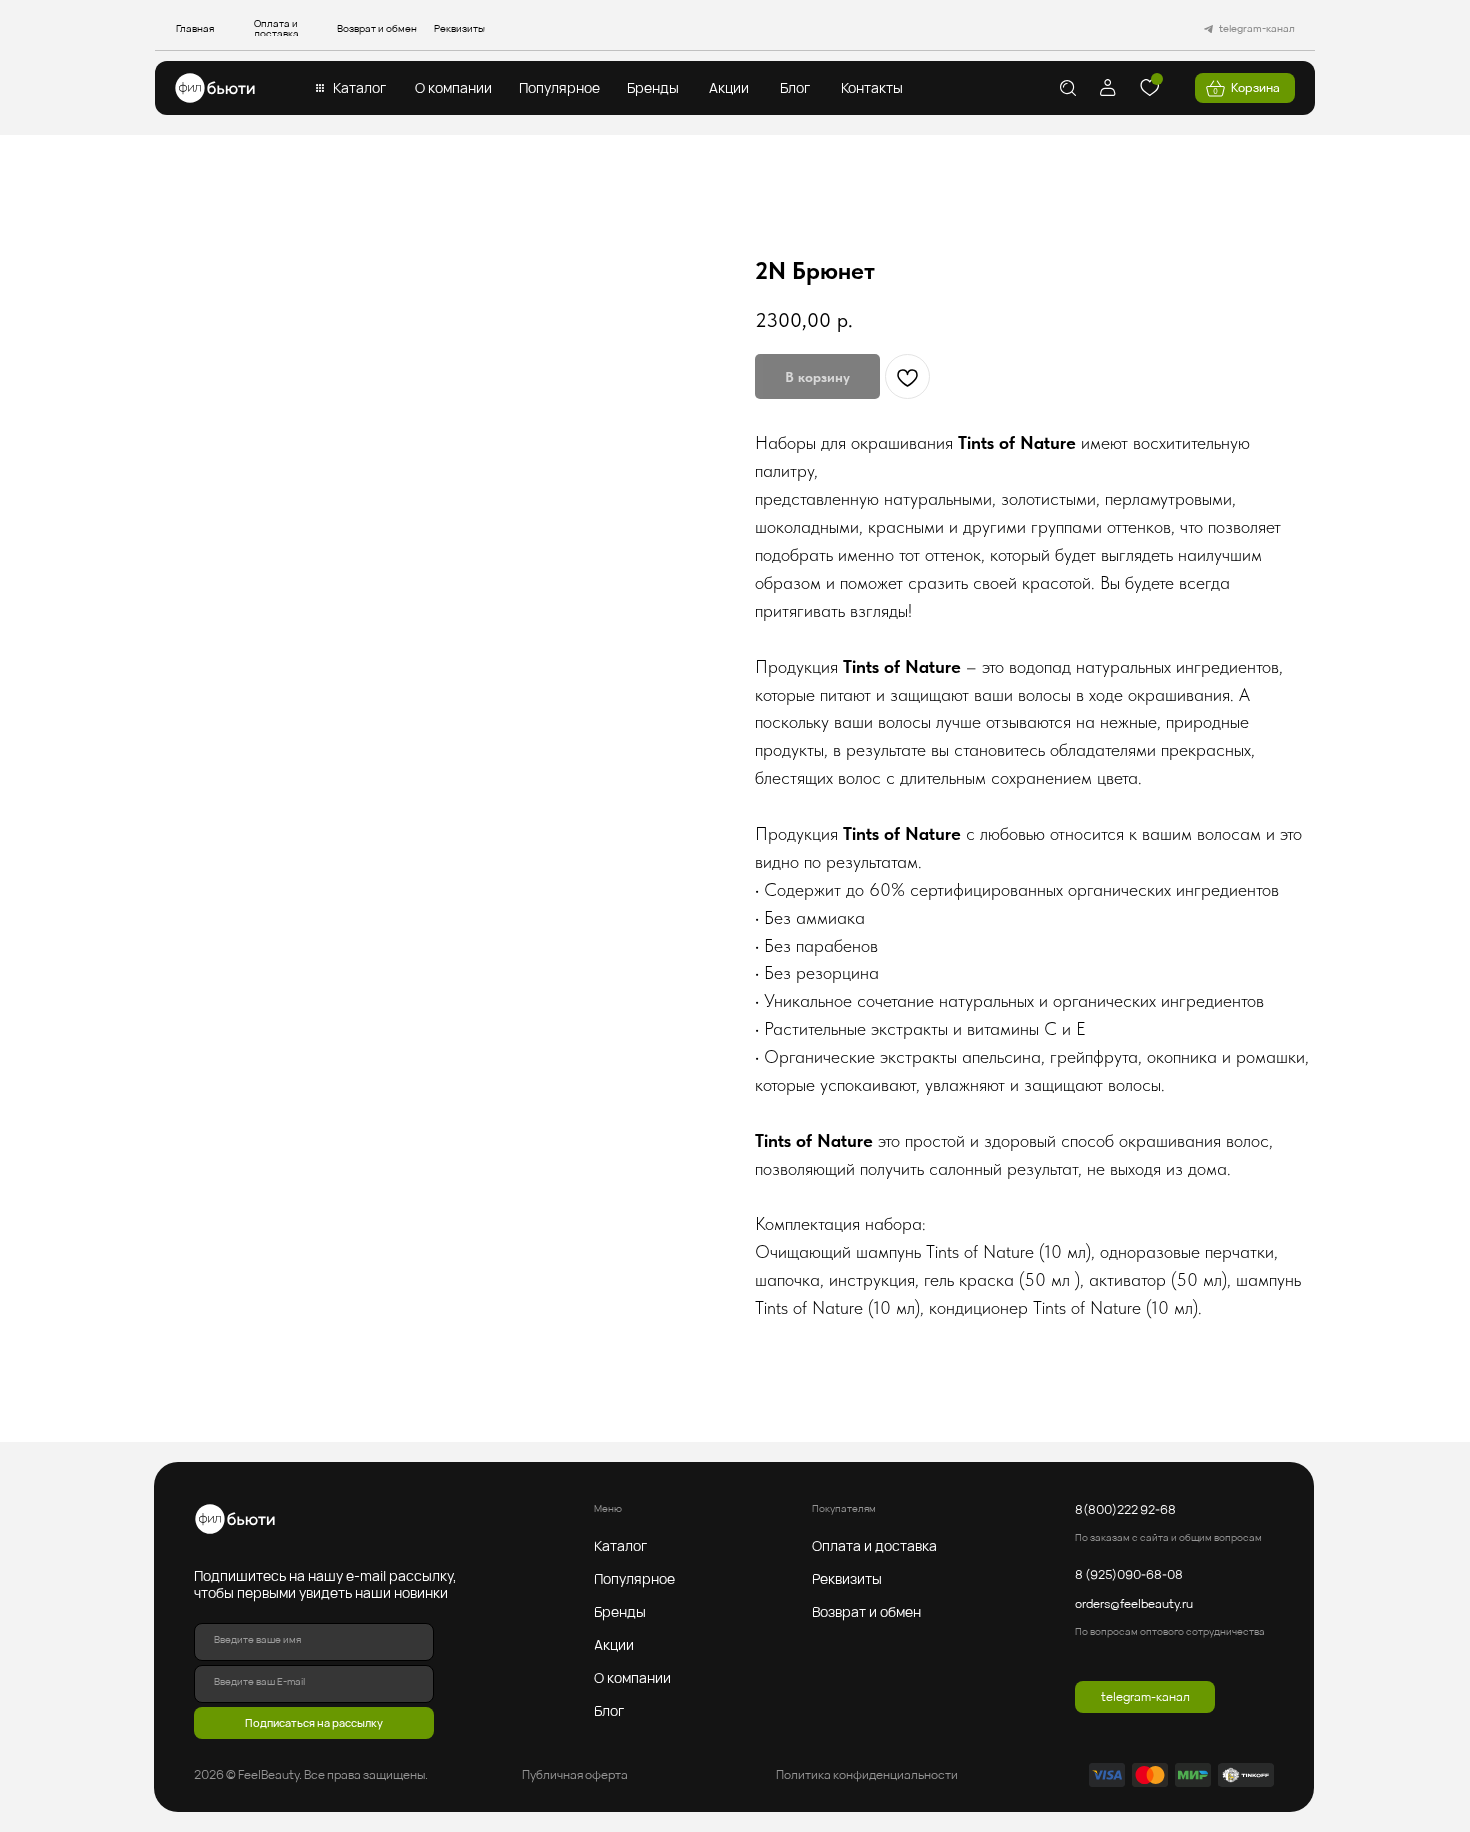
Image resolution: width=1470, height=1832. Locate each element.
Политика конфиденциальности (867, 1774)
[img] (215, 88)
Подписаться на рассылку (314, 1722)
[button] (359, 88)
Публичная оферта (575, 1774)
